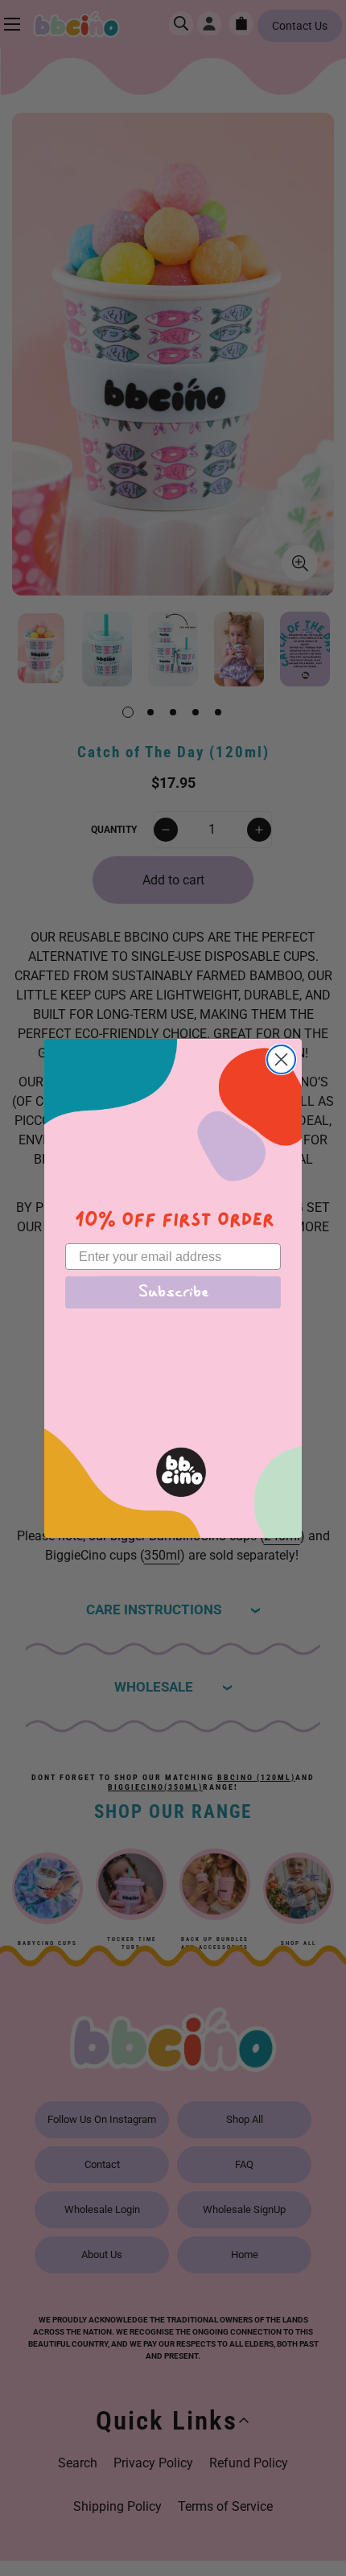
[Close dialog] (281, 1059)
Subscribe (173, 1292)
